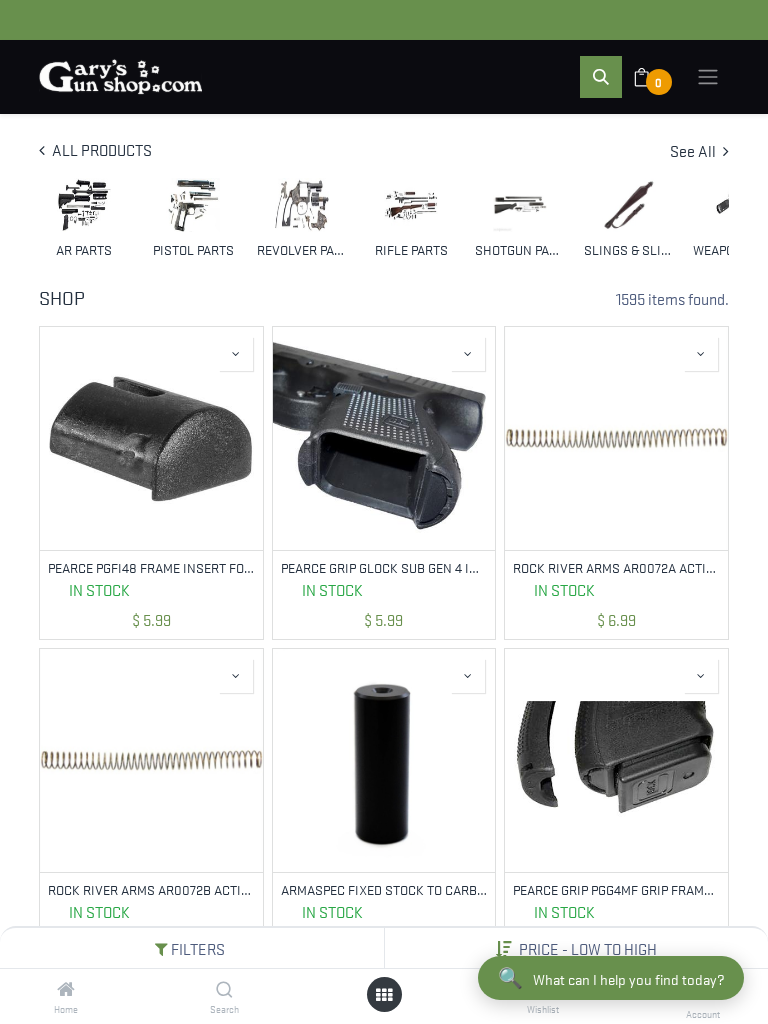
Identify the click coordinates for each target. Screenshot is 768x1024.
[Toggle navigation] (708, 77)
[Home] (66, 989)
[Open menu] (384, 994)
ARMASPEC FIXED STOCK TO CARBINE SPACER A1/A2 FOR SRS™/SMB (384, 889)
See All (694, 150)
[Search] (224, 989)
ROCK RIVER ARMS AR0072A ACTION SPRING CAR (616, 567)
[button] (588, 948)
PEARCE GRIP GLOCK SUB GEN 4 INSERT (384, 567)
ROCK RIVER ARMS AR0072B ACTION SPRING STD (151, 889)
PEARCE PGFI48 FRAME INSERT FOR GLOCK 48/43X (151, 567)
